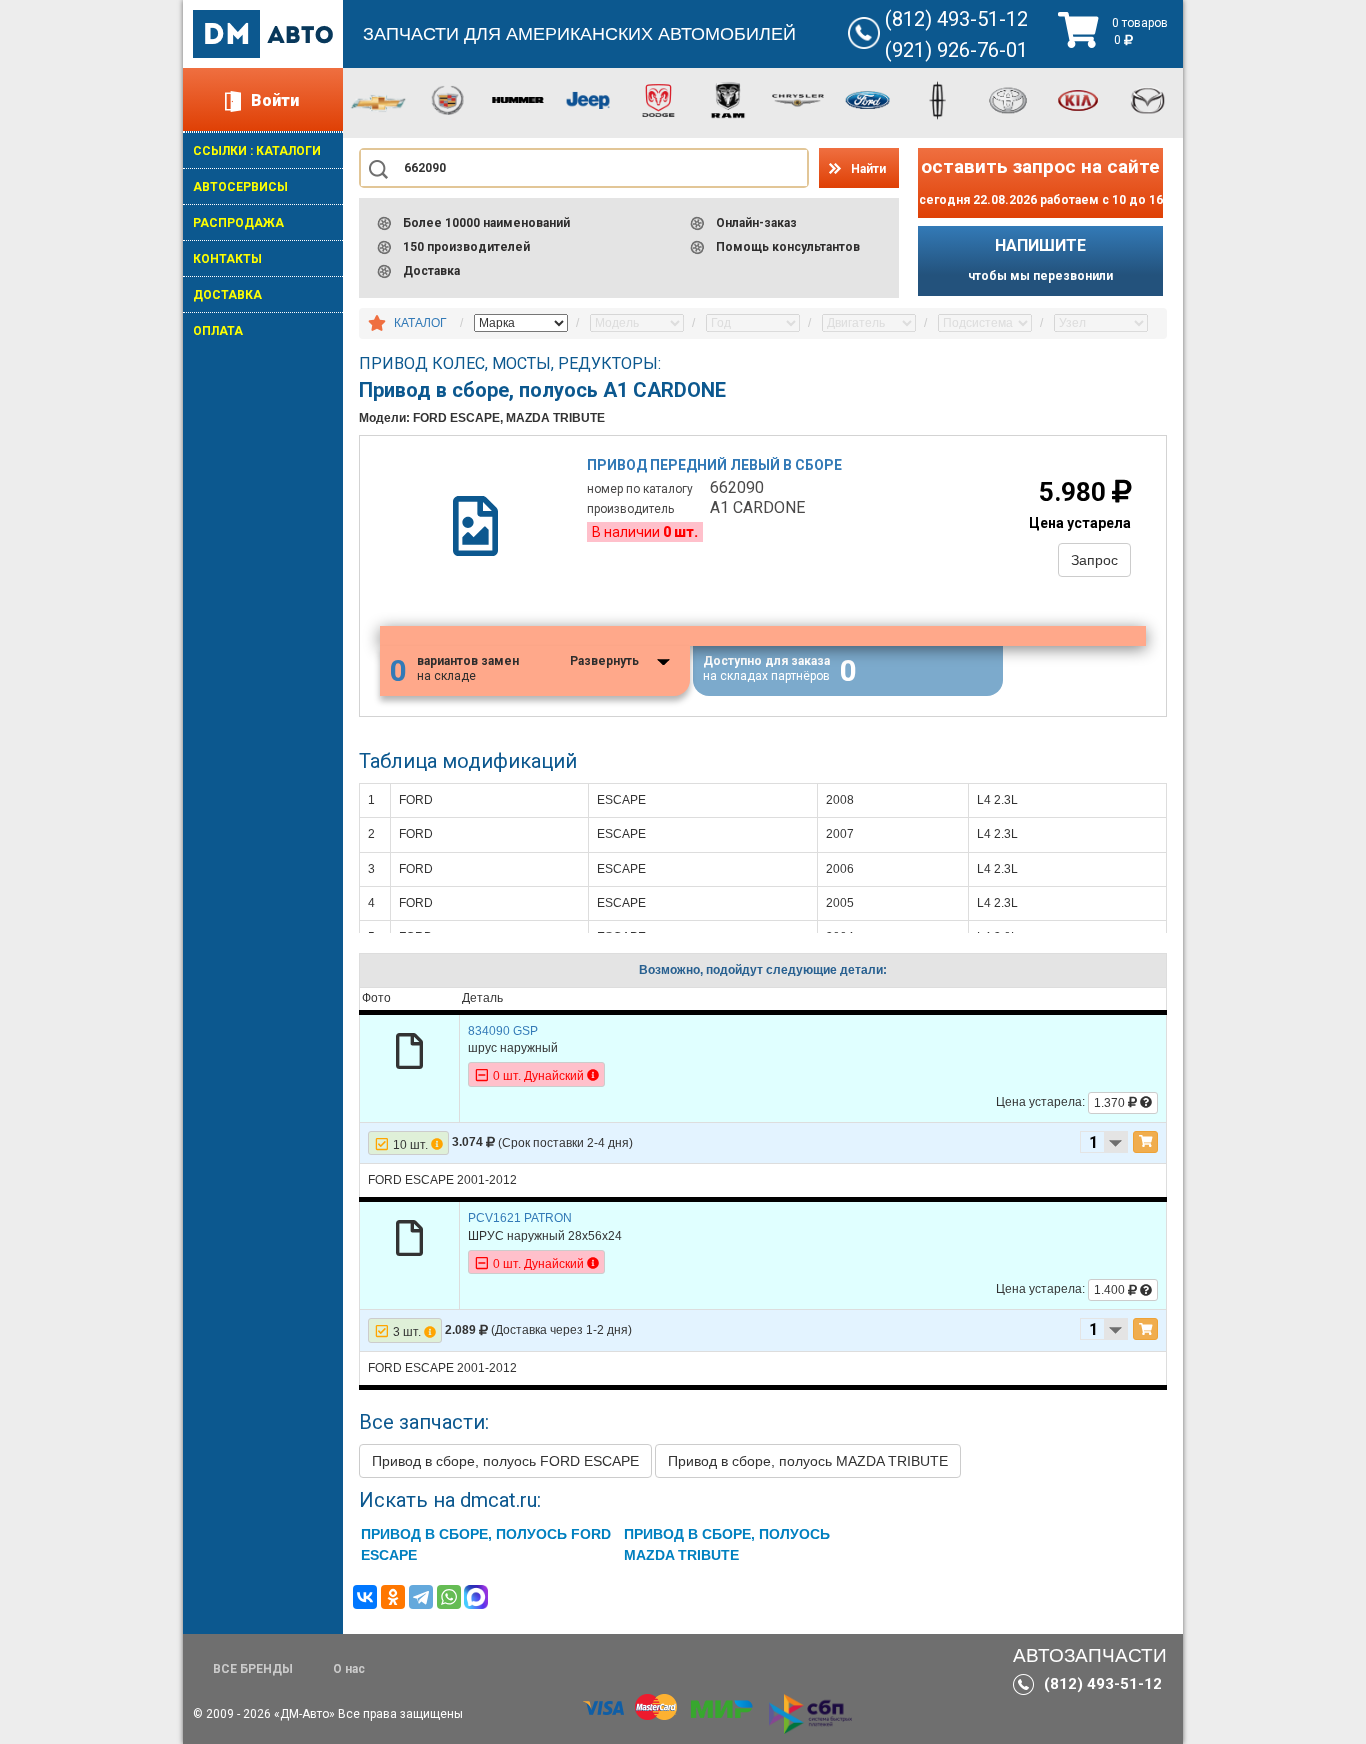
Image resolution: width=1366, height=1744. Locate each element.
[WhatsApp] (449, 1597)
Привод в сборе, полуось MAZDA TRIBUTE (808, 1461)
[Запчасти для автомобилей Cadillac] (448, 99)
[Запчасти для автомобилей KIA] (1078, 99)
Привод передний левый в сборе (714, 465)
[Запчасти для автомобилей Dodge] (658, 99)
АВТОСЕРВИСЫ (240, 187)
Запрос (1094, 560)
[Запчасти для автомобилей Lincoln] (938, 99)
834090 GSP (503, 1031)
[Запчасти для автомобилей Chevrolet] (378, 102)
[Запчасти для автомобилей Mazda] (1148, 99)
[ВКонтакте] (365, 1597)
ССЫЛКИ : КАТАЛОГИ (257, 151)
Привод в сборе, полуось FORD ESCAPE (505, 1461)
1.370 (1111, 1103)
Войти (275, 100)
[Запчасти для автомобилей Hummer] (518, 99)
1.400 (1111, 1290)
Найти (868, 169)
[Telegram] (421, 1597)
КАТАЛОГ (420, 323)
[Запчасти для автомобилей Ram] (728, 99)
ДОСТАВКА (227, 295)
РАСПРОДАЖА (238, 223)
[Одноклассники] (393, 1597)
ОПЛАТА (218, 331)
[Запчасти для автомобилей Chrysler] (798, 99)
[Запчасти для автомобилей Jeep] (588, 99)
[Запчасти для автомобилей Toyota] (1008, 99)
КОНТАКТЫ (227, 259)
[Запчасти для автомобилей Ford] (868, 99)
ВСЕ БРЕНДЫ (253, 1669)
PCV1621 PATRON (520, 1218)
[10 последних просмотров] (377, 324)
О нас (349, 1669)
